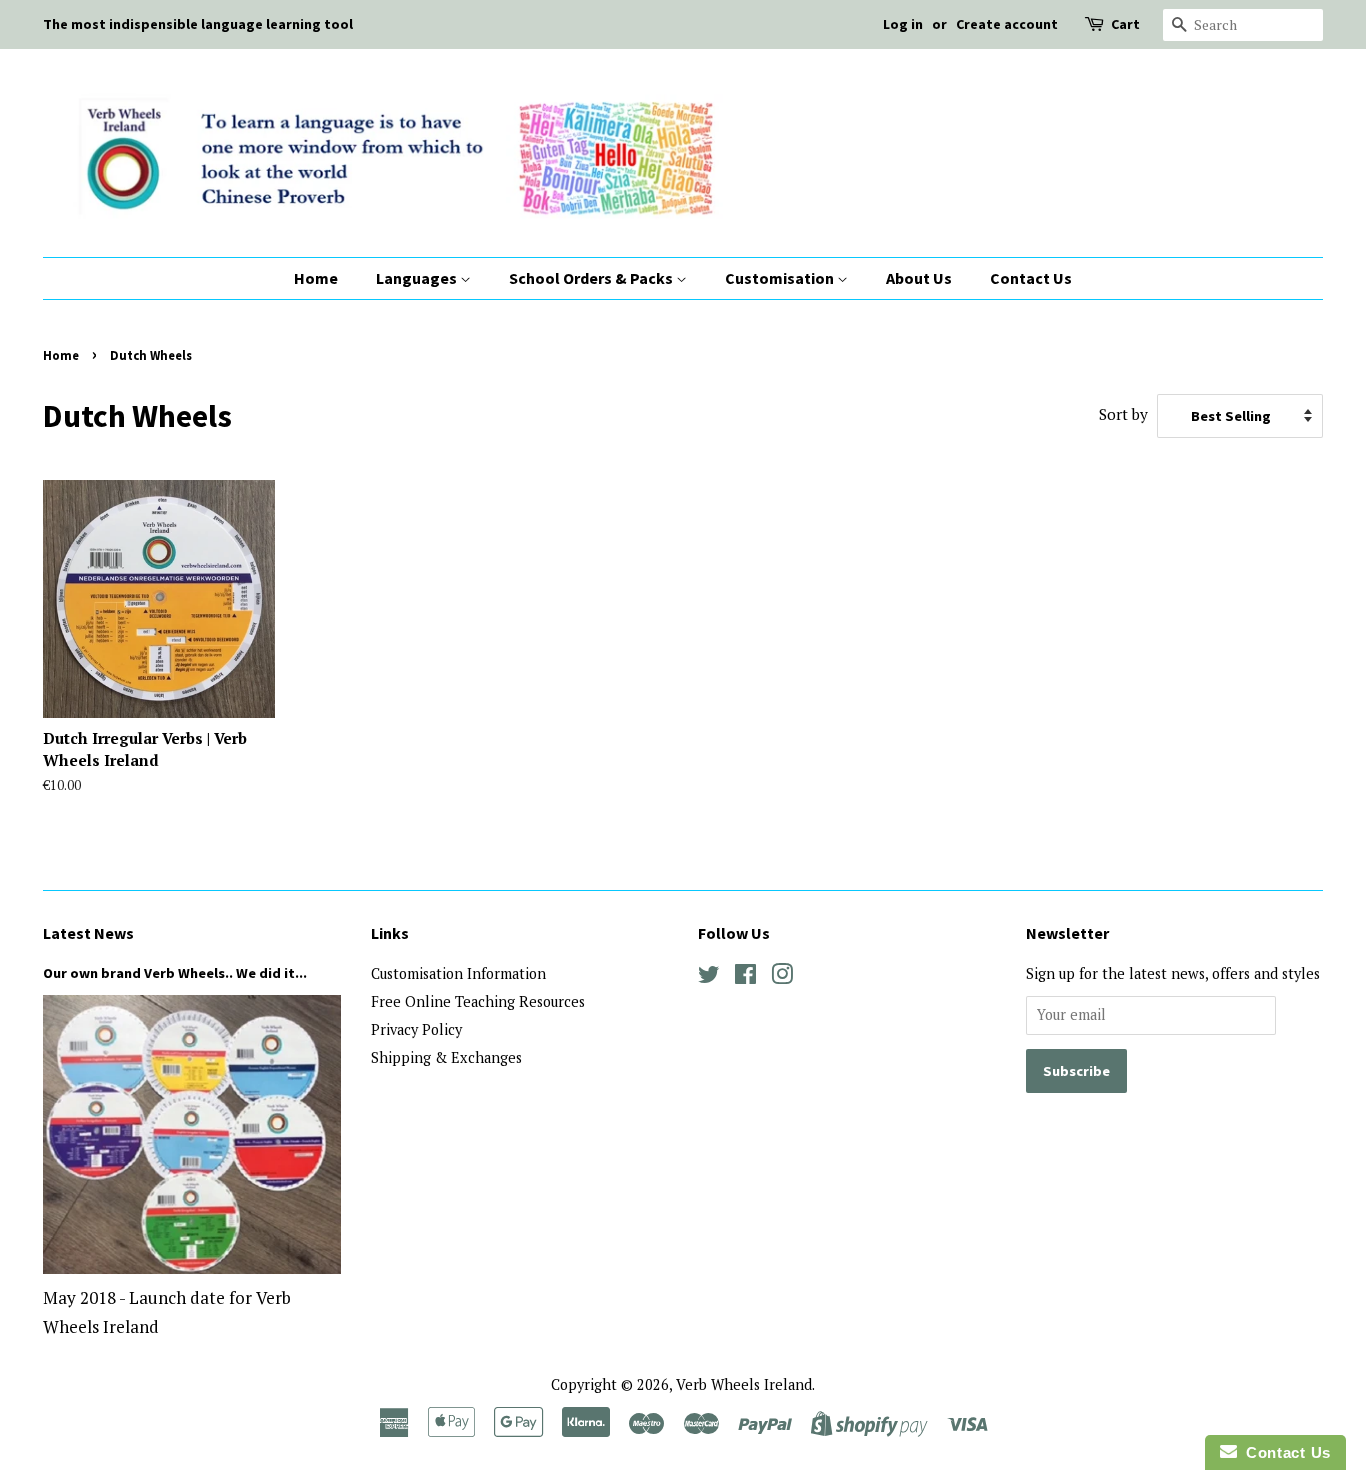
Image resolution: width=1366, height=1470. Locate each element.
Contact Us (1031, 278)
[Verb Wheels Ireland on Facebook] (745, 977)
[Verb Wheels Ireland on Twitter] (709, 977)
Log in (903, 24)
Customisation (781, 278)
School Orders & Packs (592, 278)
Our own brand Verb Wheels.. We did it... (175, 973)
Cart (1125, 24)
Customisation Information (458, 973)
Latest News (88, 933)
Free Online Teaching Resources (478, 1001)
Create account (1007, 24)
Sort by (1123, 414)
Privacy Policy (416, 1029)
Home (316, 278)
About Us (919, 278)
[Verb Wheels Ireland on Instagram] (782, 977)
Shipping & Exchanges (446, 1057)
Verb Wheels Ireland (744, 1384)
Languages (418, 278)
